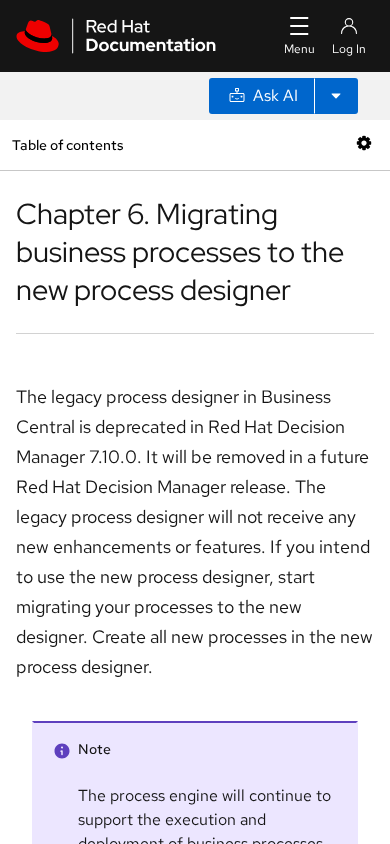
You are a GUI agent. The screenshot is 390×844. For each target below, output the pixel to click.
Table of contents (67, 144)
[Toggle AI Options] (336, 96)
